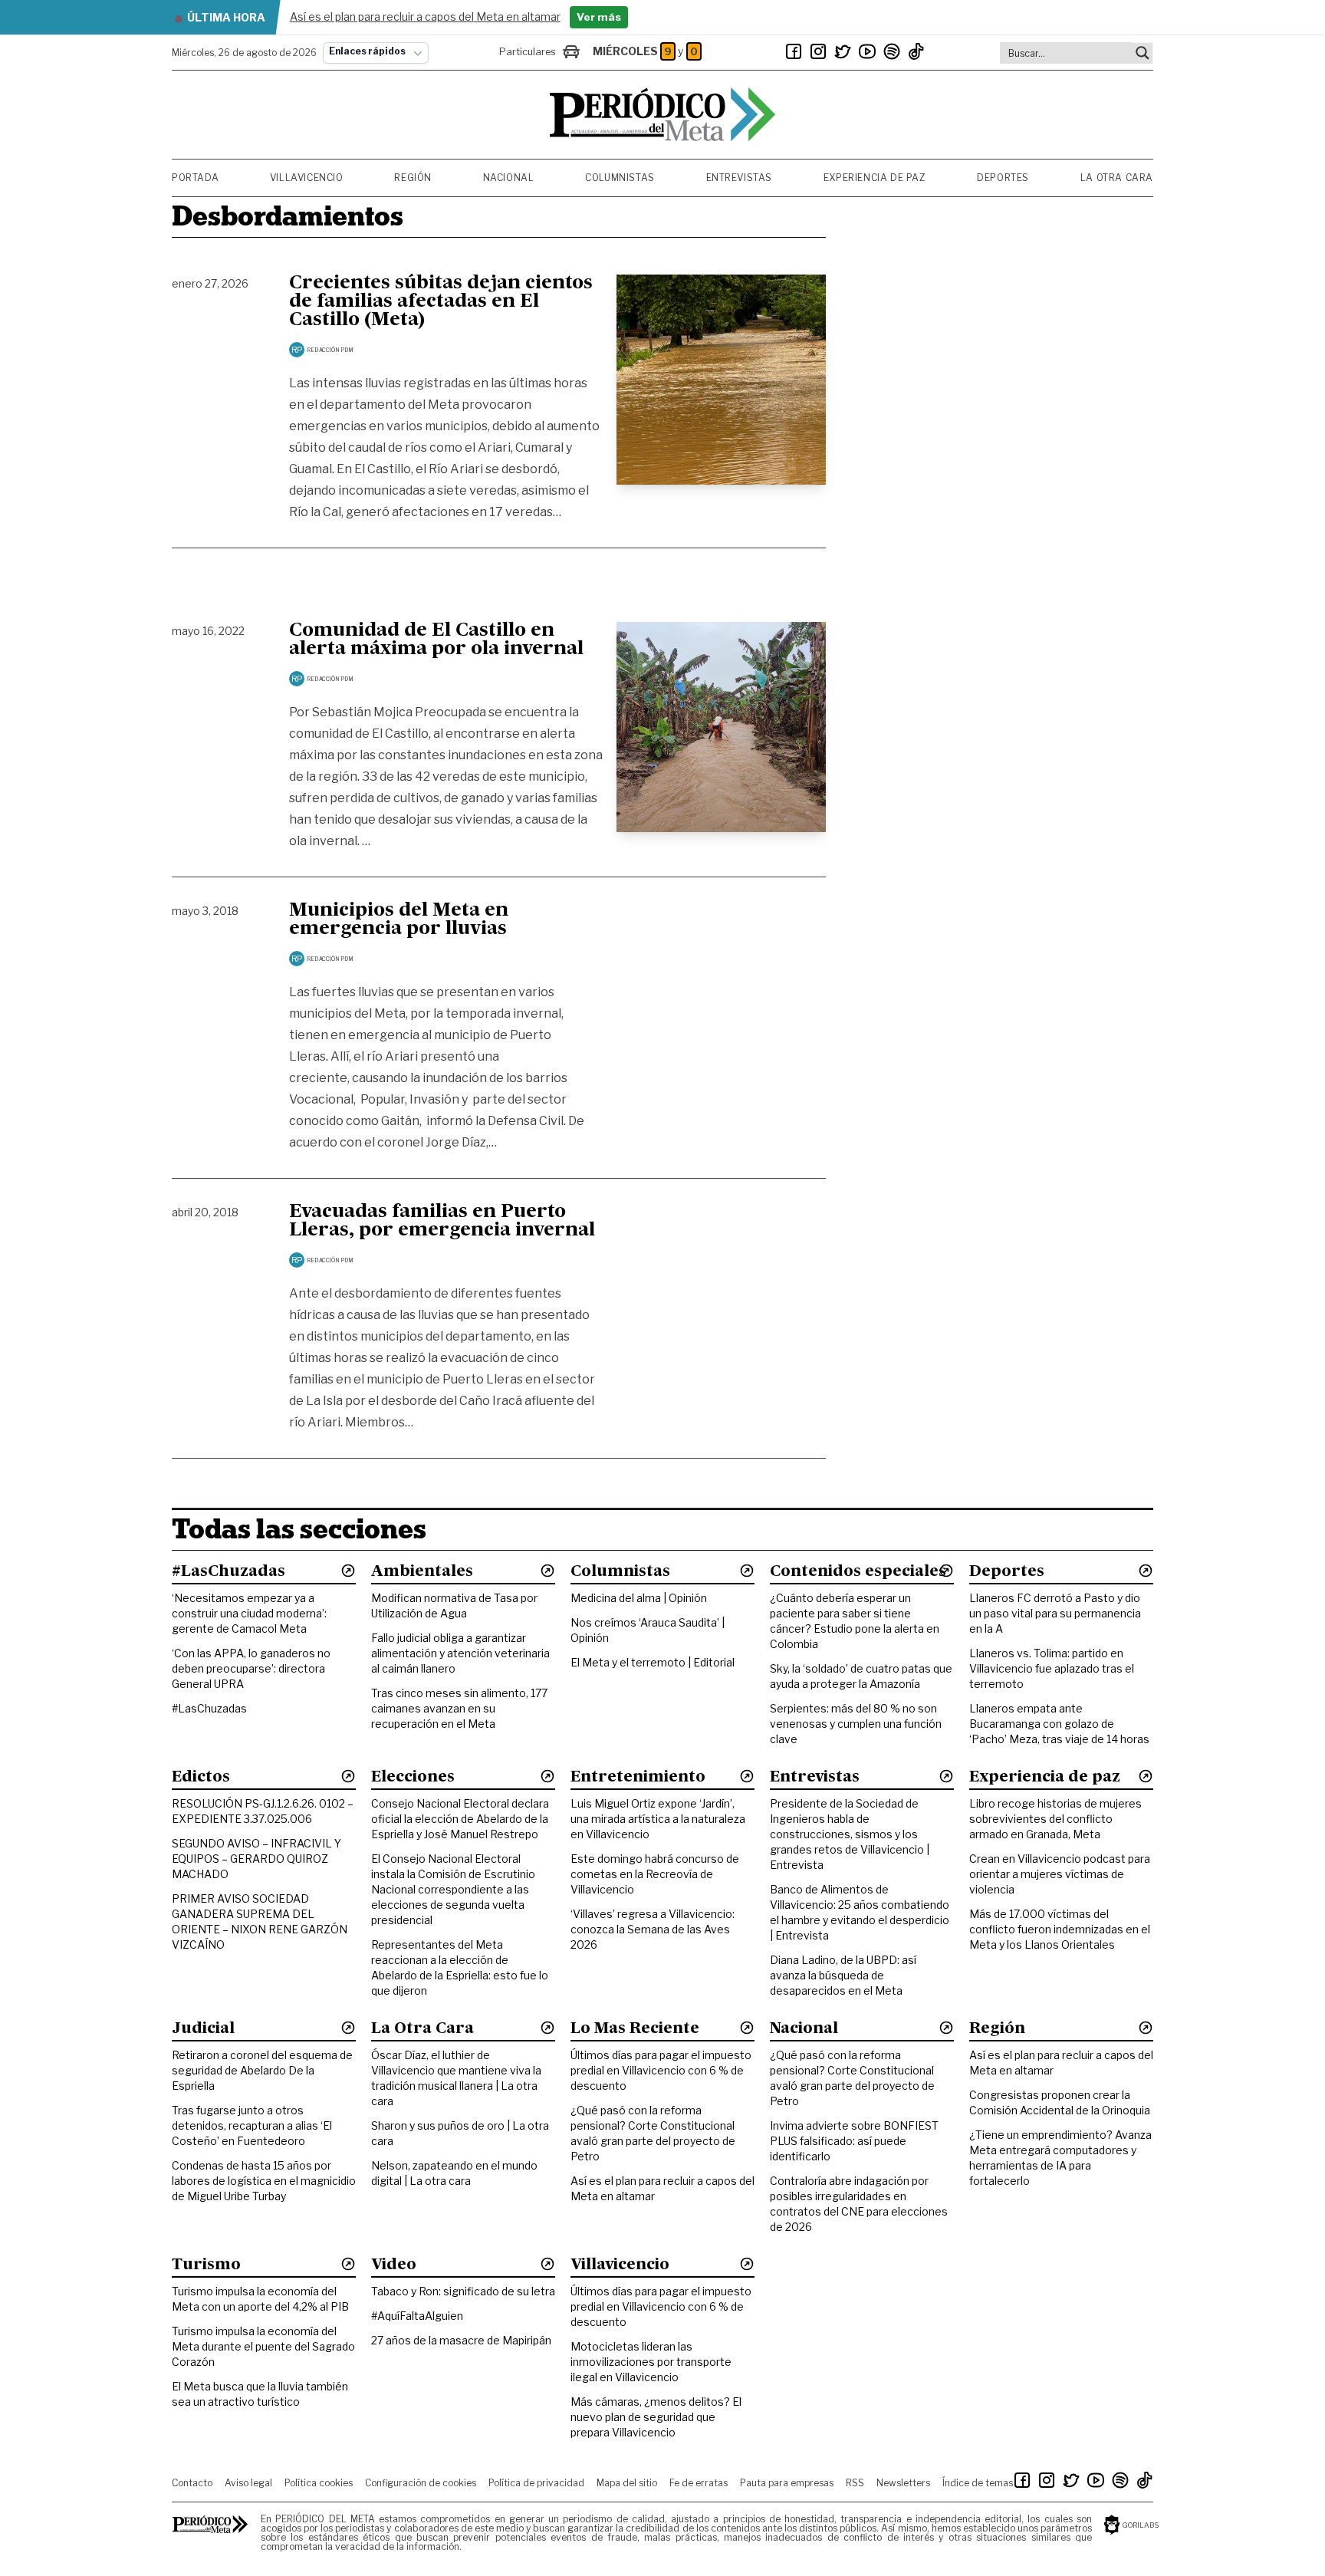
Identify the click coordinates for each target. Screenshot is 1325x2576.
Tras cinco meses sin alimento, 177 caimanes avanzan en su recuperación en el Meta (459, 1708)
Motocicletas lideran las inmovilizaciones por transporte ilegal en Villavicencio (651, 2362)
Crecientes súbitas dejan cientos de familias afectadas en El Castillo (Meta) (441, 302)
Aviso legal (248, 2483)
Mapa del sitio (627, 2483)
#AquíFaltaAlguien (417, 2316)
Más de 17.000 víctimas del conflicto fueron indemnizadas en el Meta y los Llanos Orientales (1060, 1929)
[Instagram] (818, 51)
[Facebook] (794, 51)
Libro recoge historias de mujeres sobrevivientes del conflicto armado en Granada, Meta (1055, 1819)
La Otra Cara (1117, 178)
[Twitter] (843, 51)
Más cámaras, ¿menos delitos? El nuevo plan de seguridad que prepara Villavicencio (656, 2417)
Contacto (192, 2483)
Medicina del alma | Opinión (639, 1598)
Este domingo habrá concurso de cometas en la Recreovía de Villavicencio (655, 1874)
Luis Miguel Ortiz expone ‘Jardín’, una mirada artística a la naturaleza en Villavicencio (658, 1819)
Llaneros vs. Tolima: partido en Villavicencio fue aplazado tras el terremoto (1052, 1668)
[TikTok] (916, 51)
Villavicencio (307, 178)
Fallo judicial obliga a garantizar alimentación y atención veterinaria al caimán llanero (460, 1653)
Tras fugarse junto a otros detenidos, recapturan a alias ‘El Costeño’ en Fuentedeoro (252, 2125)
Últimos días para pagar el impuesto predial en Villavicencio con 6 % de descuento (661, 2070)
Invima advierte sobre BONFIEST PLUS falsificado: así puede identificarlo (854, 2141)
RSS (855, 2483)
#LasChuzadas (209, 1708)
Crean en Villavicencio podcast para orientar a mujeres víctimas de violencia (1060, 1874)
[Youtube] (867, 51)
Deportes (1003, 178)
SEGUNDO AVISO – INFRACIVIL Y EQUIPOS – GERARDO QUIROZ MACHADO (256, 1859)
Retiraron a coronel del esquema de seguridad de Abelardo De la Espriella (262, 2070)
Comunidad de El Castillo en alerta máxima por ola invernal (436, 640)
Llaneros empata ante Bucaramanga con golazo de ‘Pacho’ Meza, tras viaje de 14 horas (1059, 1724)
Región (413, 178)
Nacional (509, 178)
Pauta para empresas (787, 2483)
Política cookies (319, 2483)
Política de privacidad (536, 2483)
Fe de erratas (699, 2483)
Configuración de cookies (421, 2483)
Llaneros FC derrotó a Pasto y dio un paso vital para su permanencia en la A (1055, 1613)
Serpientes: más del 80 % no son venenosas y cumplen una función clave (856, 1724)
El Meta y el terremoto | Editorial (653, 1662)
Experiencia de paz (875, 178)
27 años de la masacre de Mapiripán (461, 2340)
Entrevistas (740, 178)
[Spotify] (892, 51)
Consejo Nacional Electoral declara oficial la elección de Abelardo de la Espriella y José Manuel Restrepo (460, 1819)
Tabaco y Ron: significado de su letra (463, 2291)
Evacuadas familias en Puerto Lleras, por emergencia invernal (442, 1222)
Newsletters (903, 2483)
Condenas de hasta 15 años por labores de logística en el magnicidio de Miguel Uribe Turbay (264, 2181)
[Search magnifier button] (1143, 53)
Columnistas (620, 178)
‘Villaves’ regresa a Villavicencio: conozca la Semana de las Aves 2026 (653, 1929)
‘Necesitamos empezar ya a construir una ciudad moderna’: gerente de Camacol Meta (249, 1613)
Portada (195, 178)
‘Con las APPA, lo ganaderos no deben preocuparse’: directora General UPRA (251, 1668)
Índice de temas (978, 2483)
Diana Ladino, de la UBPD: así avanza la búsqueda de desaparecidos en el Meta (843, 1975)
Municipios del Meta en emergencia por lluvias (399, 920)
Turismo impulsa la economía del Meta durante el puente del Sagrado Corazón (263, 2346)
